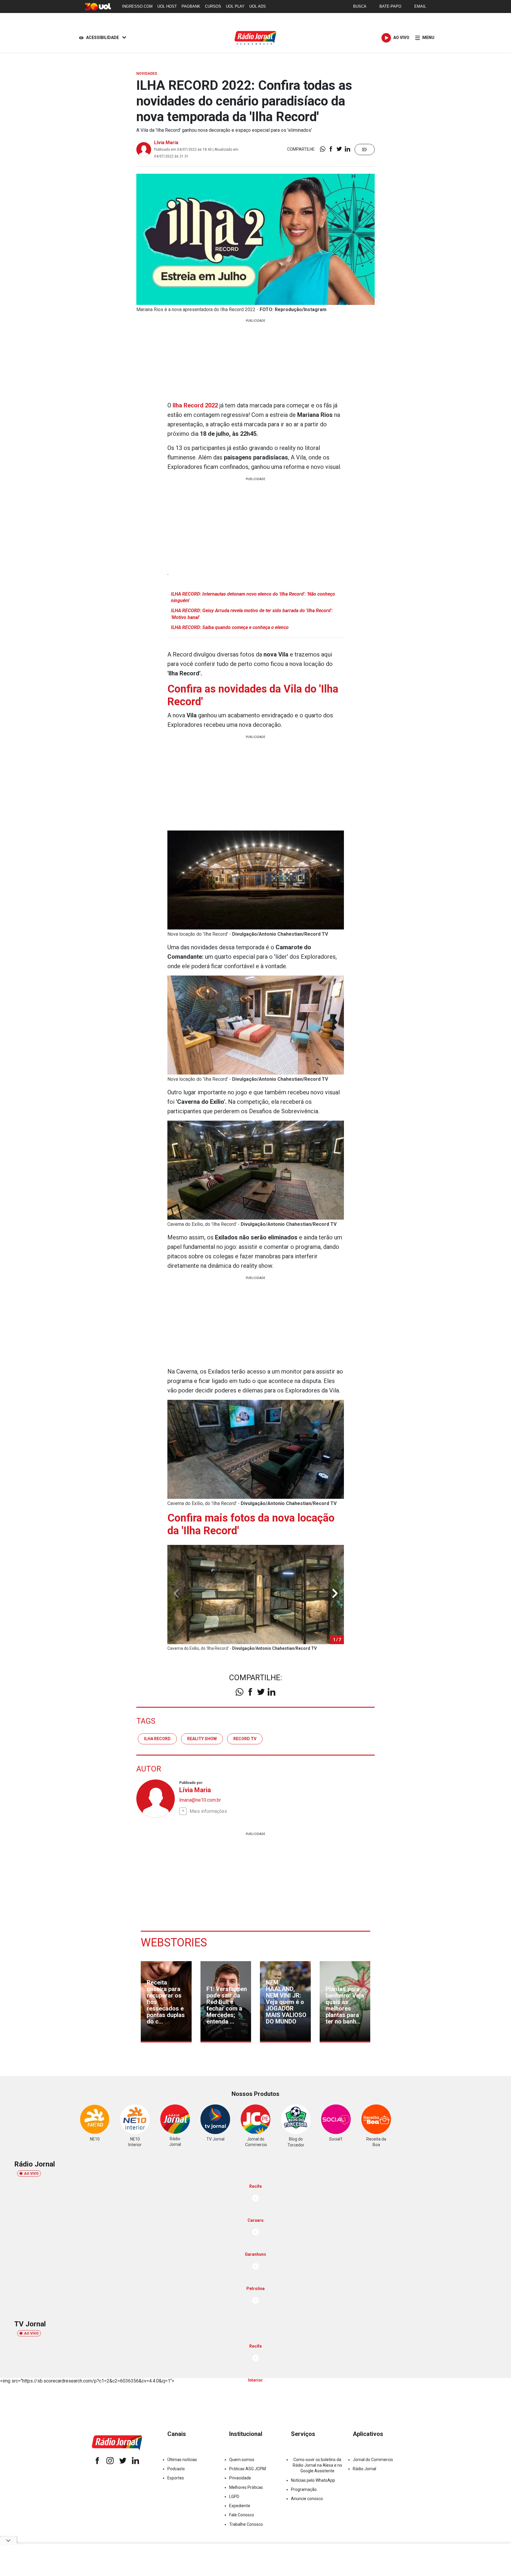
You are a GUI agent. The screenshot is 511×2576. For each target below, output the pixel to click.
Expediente (240, 2506)
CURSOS (213, 6)
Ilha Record (157, 1739)
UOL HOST (167, 6)
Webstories (174, 1943)
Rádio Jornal (364, 2469)
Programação (304, 2489)
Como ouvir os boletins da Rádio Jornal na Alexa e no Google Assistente (317, 2465)
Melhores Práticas (246, 2487)
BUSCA (360, 6)
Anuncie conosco (307, 2499)
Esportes (176, 2478)
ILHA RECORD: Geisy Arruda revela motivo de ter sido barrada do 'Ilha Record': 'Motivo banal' (252, 614)
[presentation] (335, 1593)
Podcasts (176, 2469)
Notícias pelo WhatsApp (313, 2480)
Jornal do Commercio (373, 2460)
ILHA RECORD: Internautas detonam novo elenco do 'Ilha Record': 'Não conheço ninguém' (253, 597)
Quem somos (242, 2460)
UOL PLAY (235, 6)
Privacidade (240, 2478)
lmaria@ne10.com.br (200, 1800)
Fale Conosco (242, 2515)
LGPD (234, 2497)
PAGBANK (191, 6)
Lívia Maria (166, 143)
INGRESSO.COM (137, 6)
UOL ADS (258, 6)
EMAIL (420, 6)
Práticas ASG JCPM (248, 2469)
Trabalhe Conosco (246, 2524)
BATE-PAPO (390, 6)
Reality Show (202, 1739)
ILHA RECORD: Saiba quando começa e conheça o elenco (230, 627)
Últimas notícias (182, 2460)
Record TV (245, 1739)
